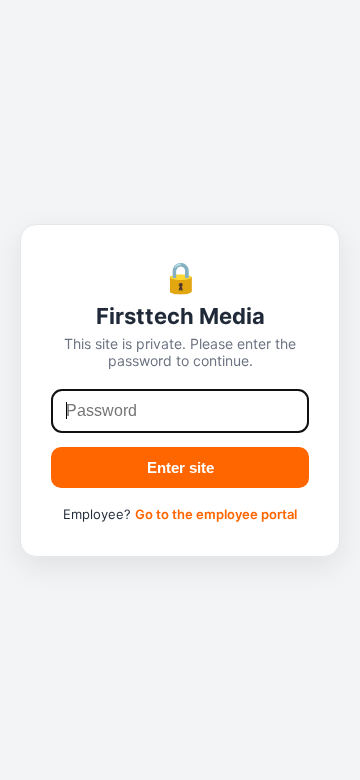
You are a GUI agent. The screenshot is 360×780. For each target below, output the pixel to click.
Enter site (180, 467)
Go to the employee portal (216, 514)
